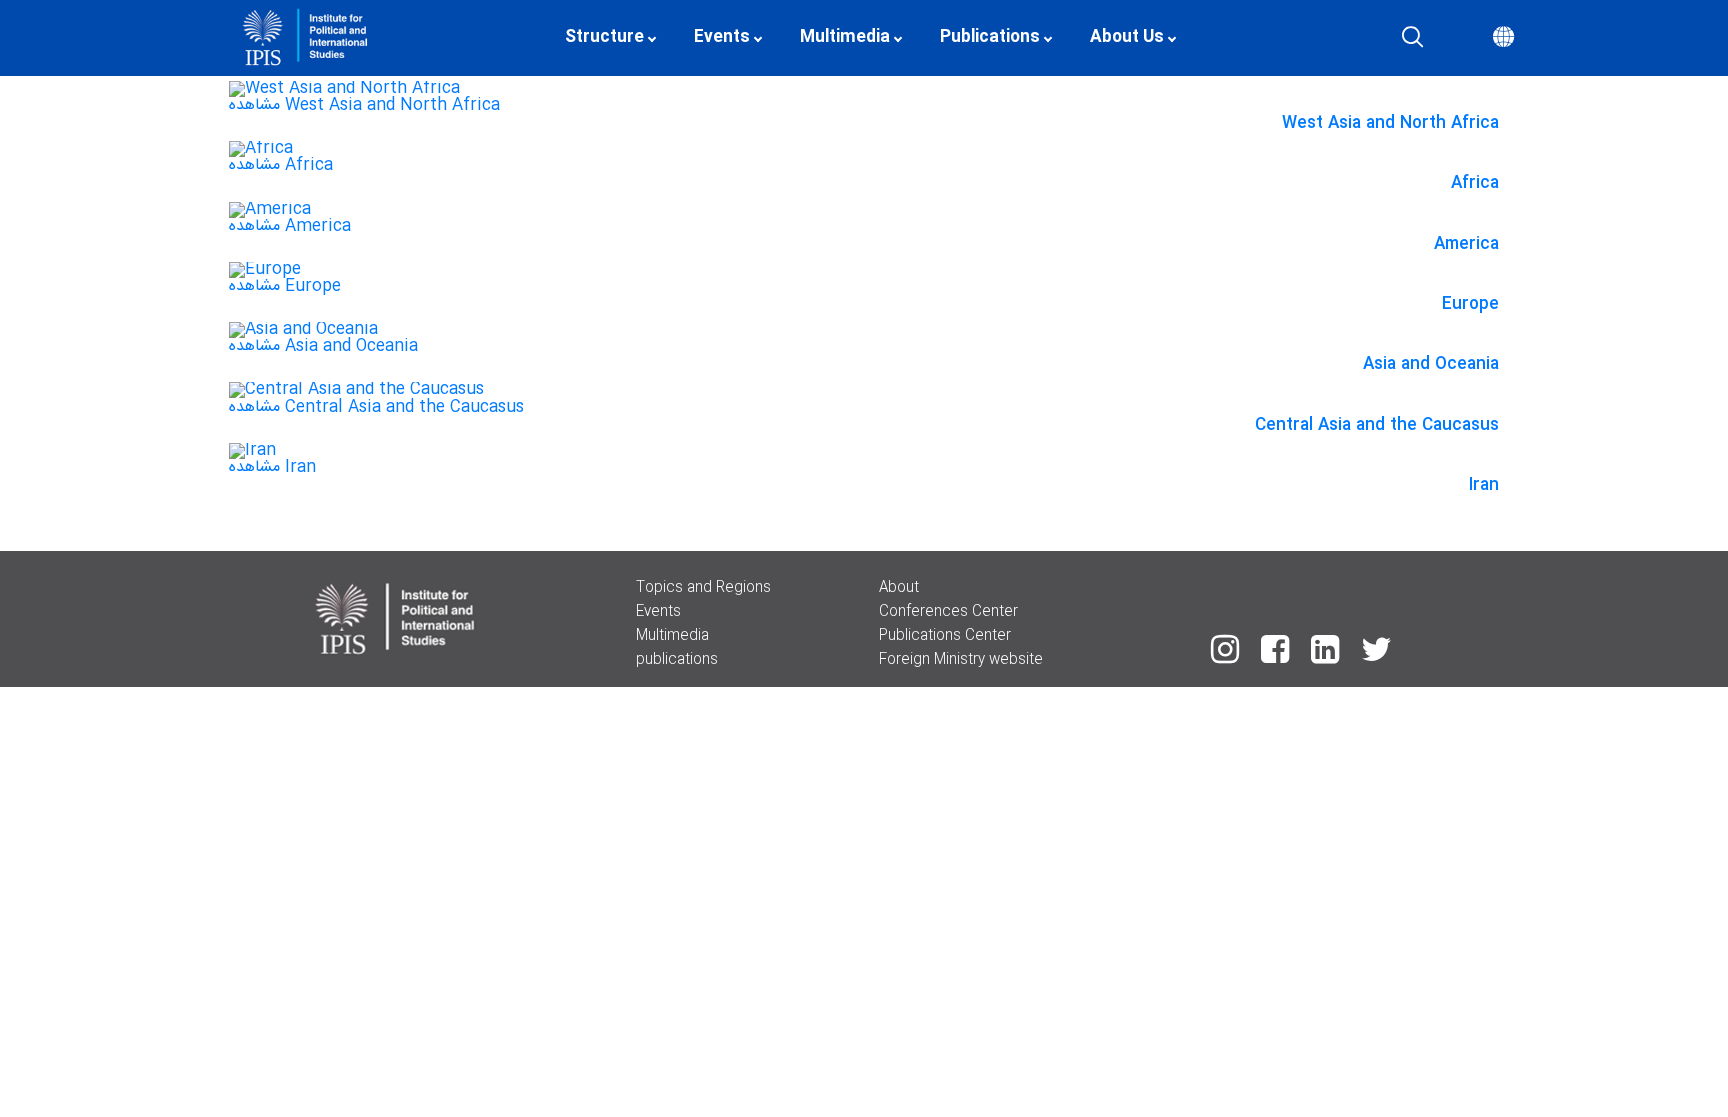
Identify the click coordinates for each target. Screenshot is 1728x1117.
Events (658, 612)
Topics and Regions (703, 588)
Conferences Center (948, 612)
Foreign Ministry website (961, 660)
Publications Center (945, 636)
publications (677, 660)
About (899, 588)
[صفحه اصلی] (515, 38)
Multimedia (672, 636)
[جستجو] (1412, 38)
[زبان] (1503, 38)
